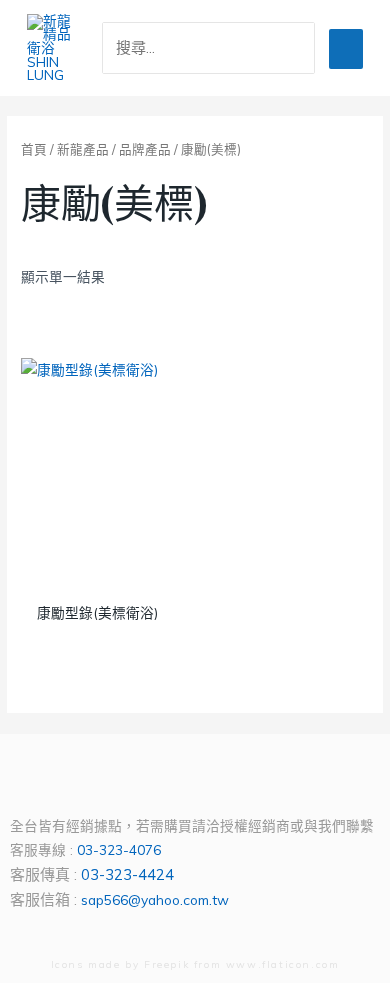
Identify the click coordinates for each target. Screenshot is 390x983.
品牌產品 (145, 149)
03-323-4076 (119, 849)
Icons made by (97, 964)
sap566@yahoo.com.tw (155, 899)
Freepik (166, 964)
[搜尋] (303, 48)
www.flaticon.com (283, 964)
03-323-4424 (127, 874)
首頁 (34, 149)
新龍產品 (83, 149)
